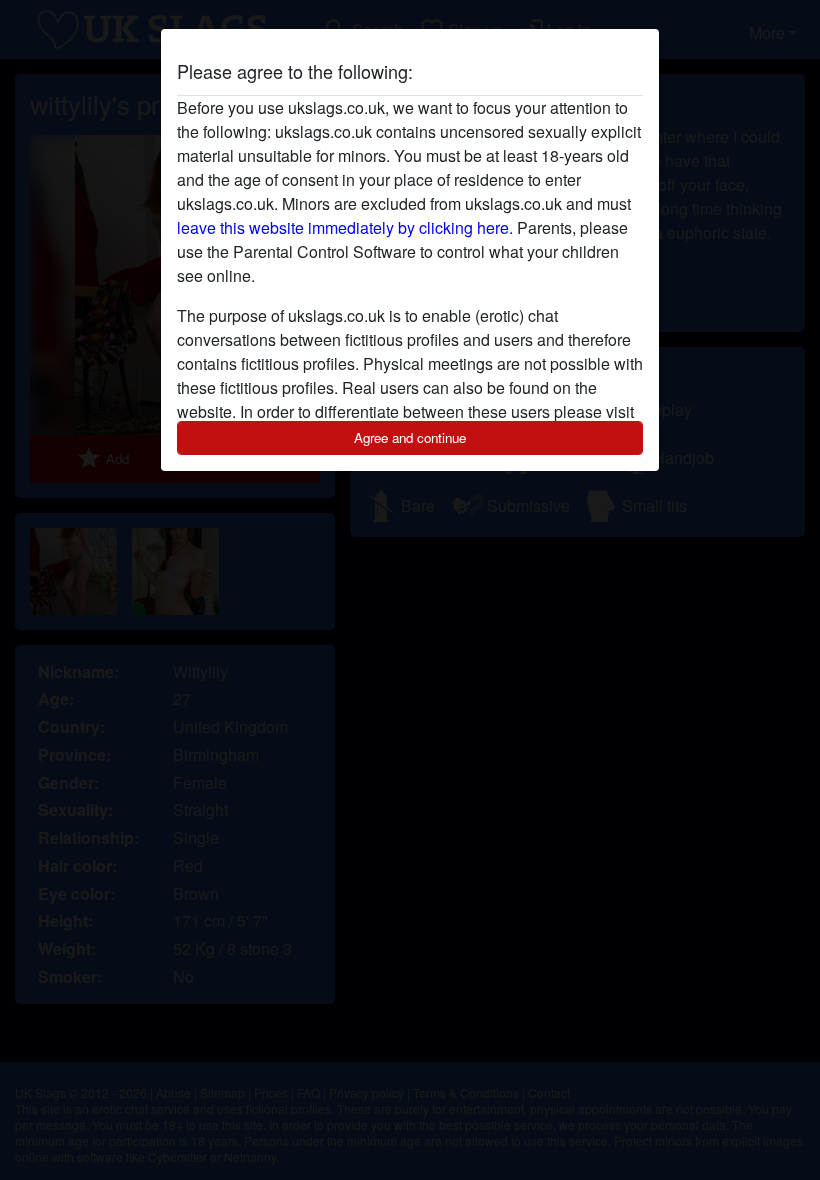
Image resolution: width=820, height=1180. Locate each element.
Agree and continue (410, 437)
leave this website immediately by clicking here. (345, 227)
